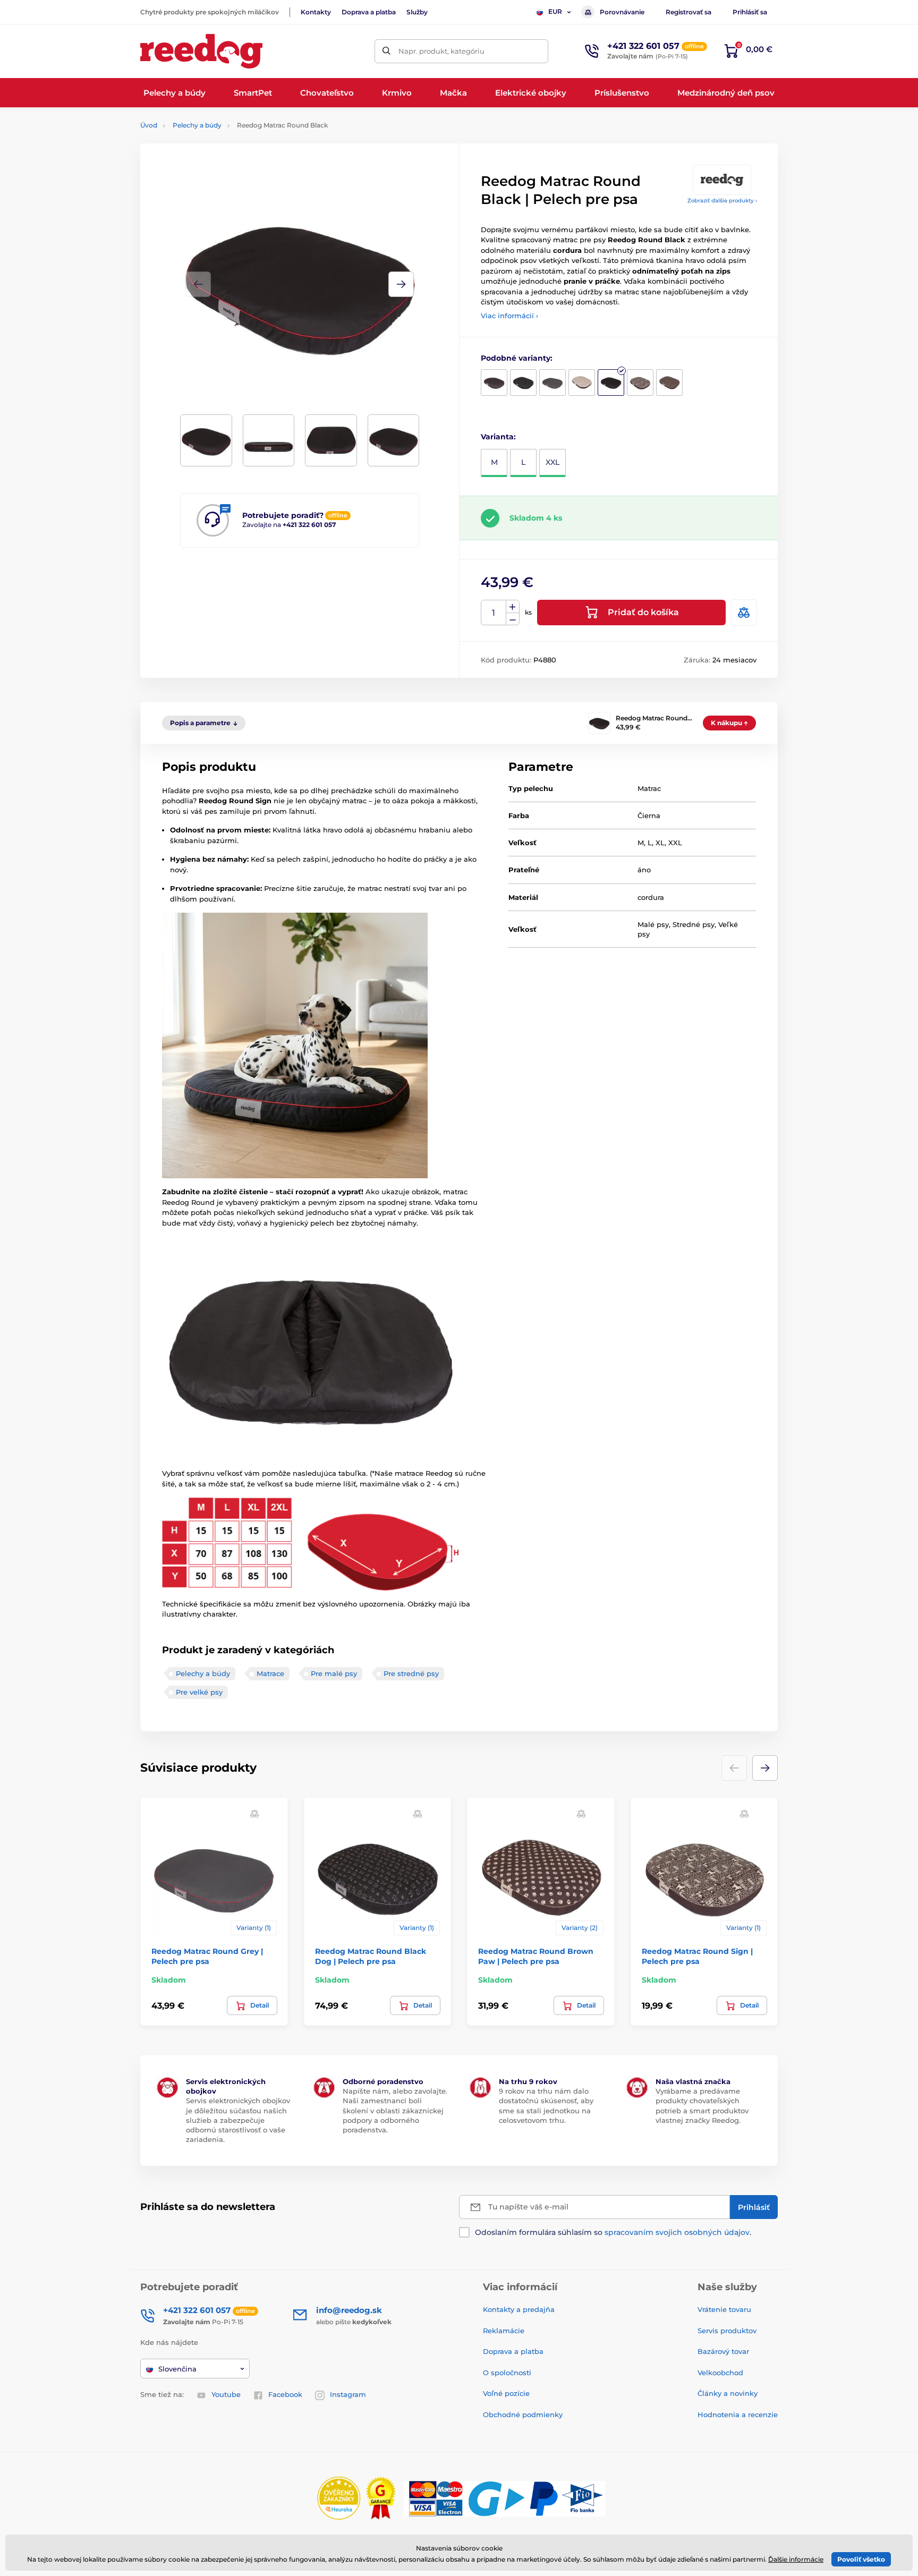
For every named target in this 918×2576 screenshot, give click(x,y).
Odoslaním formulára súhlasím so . (613, 2232)
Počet (494, 613)
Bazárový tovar (723, 2351)
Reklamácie (504, 2331)
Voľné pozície (506, 2393)
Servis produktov (727, 2331)
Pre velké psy (199, 1692)
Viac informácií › (509, 316)
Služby (417, 12)
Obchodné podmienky (523, 2415)
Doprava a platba (369, 12)
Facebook (285, 2394)
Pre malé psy (334, 1673)
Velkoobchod (720, 2373)
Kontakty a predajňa (519, 2309)
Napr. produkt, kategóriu (441, 51)
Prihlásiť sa (750, 12)
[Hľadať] (386, 51)
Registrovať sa (688, 12)
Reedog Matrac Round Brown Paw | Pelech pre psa (536, 1956)
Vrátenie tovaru (724, 2309)
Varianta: (498, 437)
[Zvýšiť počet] (513, 607)
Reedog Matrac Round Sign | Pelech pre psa (697, 1956)
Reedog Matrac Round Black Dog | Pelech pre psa (371, 1956)
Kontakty (316, 12)
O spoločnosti (507, 2373)
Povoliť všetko (861, 2559)
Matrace (270, 1673)
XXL (552, 462)
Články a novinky (728, 2393)
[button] (401, 284)
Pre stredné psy (411, 1673)
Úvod (149, 125)
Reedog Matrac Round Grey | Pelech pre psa (207, 1956)
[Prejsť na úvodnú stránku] (201, 51)
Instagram (348, 2394)
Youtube (226, 2394)
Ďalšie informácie (796, 2559)
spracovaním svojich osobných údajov (677, 2232)
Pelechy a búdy (197, 125)
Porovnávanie (622, 12)
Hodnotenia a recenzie (738, 2415)
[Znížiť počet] (513, 619)
